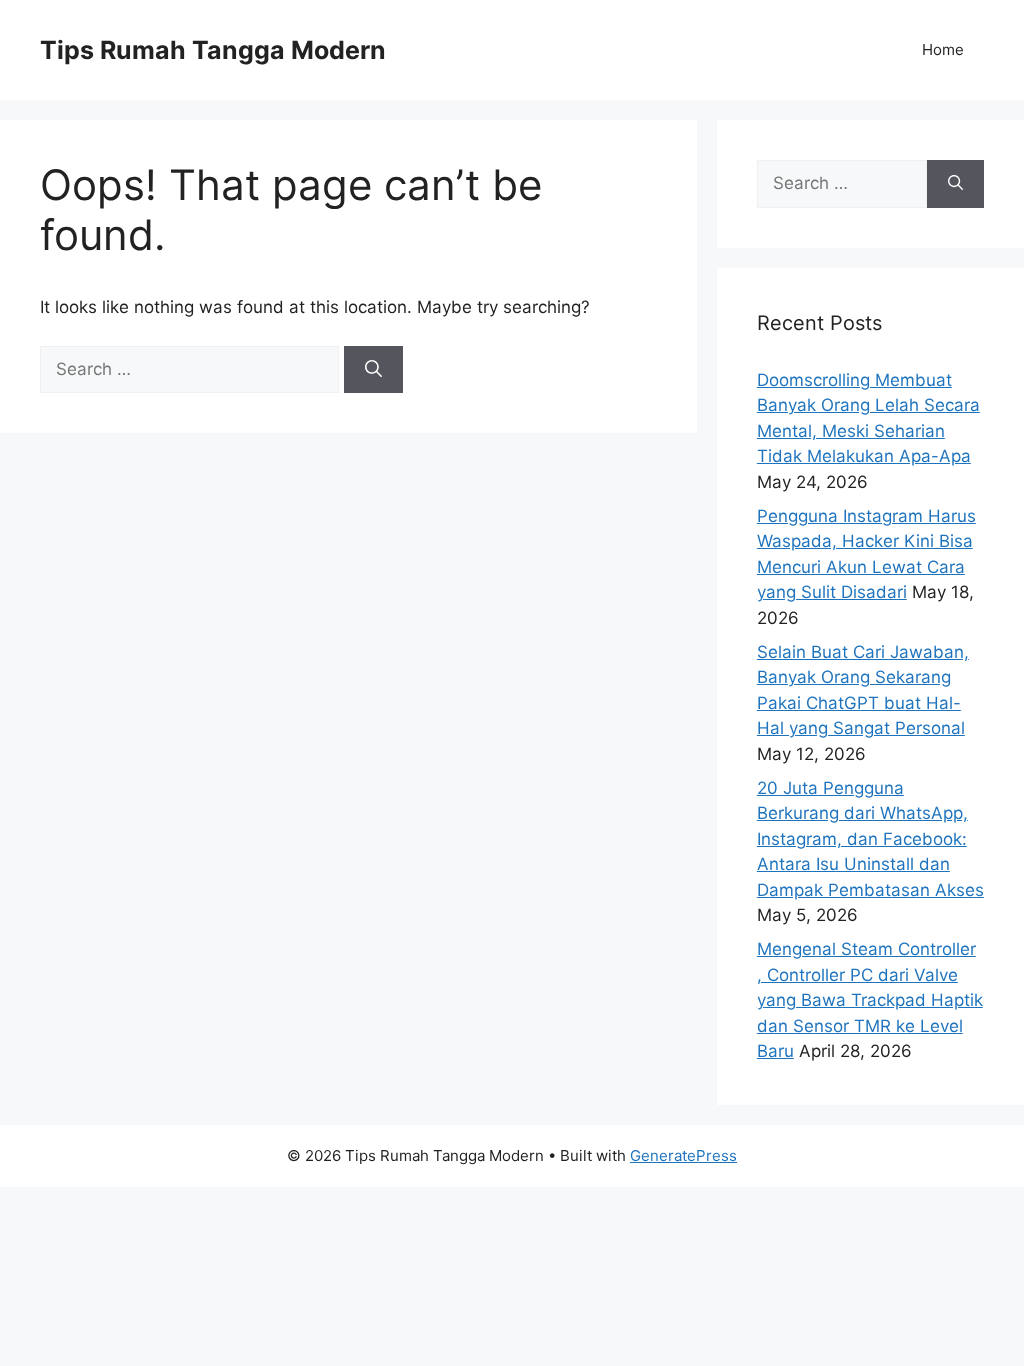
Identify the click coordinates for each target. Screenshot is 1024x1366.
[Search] (373, 370)
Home (943, 49)
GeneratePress (683, 1155)
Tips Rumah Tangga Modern (213, 50)
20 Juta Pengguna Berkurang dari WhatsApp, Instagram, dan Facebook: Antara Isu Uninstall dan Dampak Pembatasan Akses (870, 839)
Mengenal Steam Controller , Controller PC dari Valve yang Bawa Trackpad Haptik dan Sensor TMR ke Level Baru (870, 1000)
